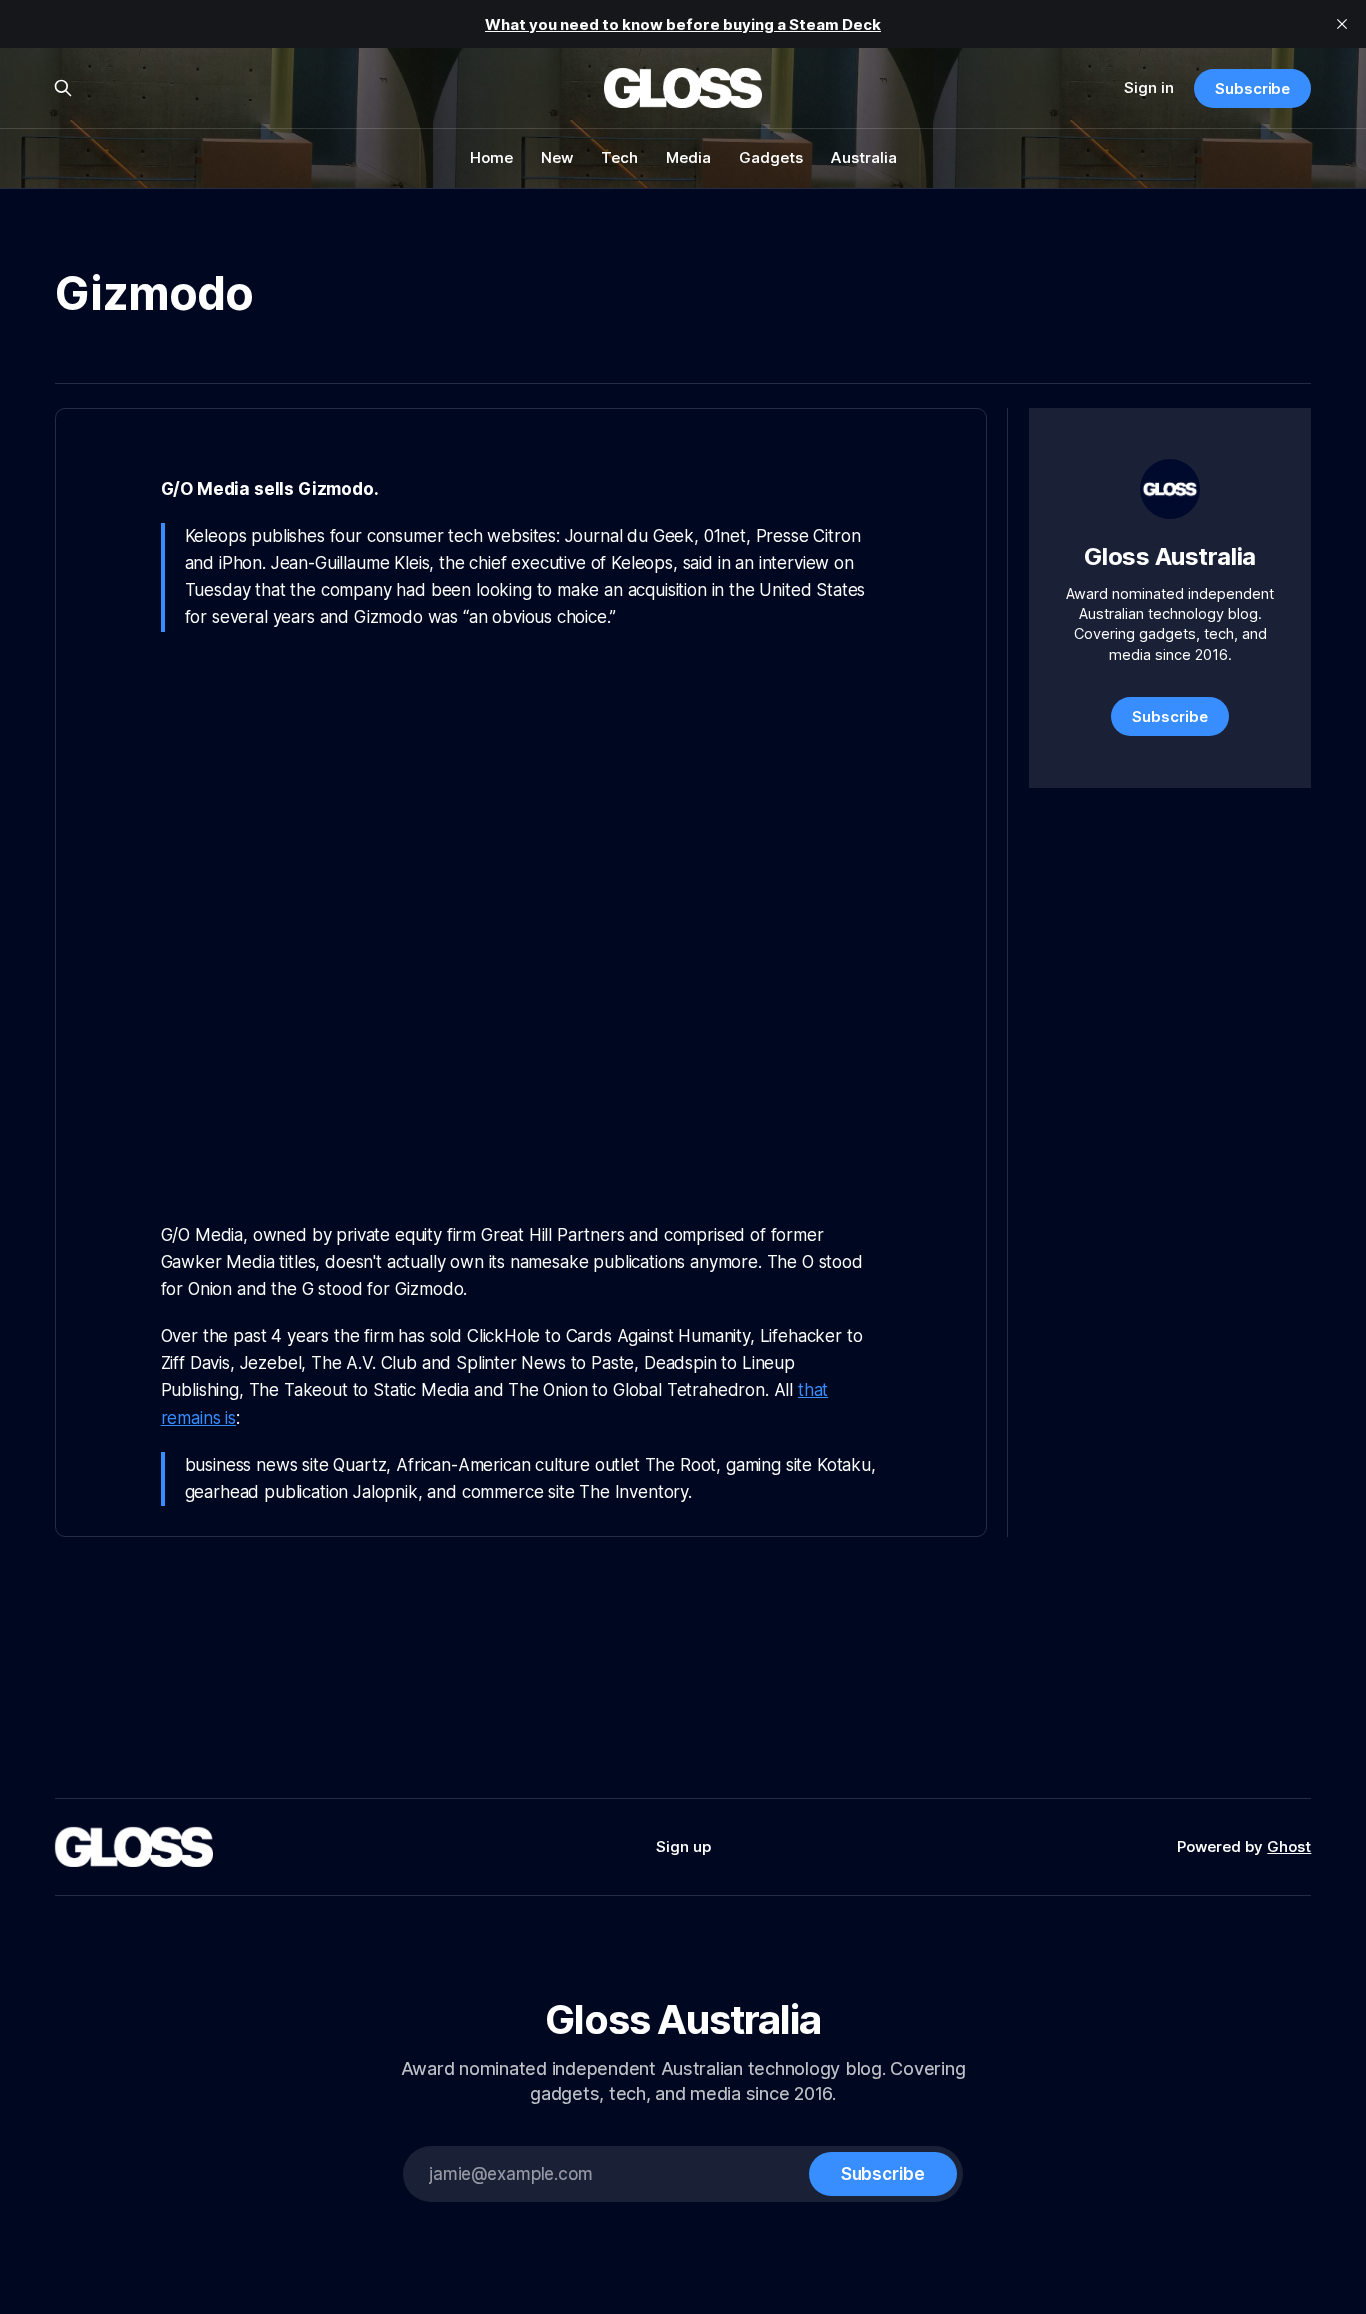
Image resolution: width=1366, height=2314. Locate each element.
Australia (864, 157)
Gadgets (771, 157)
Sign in (1149, 87)
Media (688, 157)
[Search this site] (63, 88)
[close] (1342, 24)
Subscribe (1252, 88)
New (557, 157)
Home (491, 157)
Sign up (683, 1846)
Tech (619, 157)
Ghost (1289, 1846)
